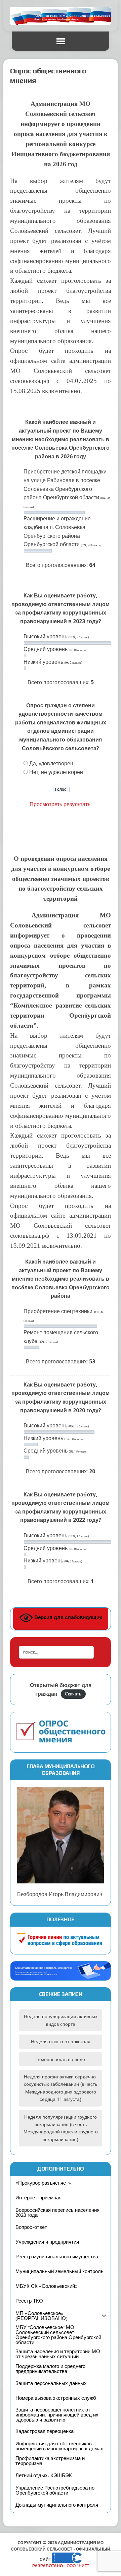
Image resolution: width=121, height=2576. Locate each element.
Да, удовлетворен (51, 763)
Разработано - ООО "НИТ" (61, 2566)
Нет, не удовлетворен (56, 772)
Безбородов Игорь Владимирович (60, 1894)
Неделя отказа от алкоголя (61, 2042)
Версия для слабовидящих (68, 1618)
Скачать (73, 1694)
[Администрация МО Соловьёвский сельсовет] (61, 16)
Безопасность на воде (61, 2059)
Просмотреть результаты (61, 804)
